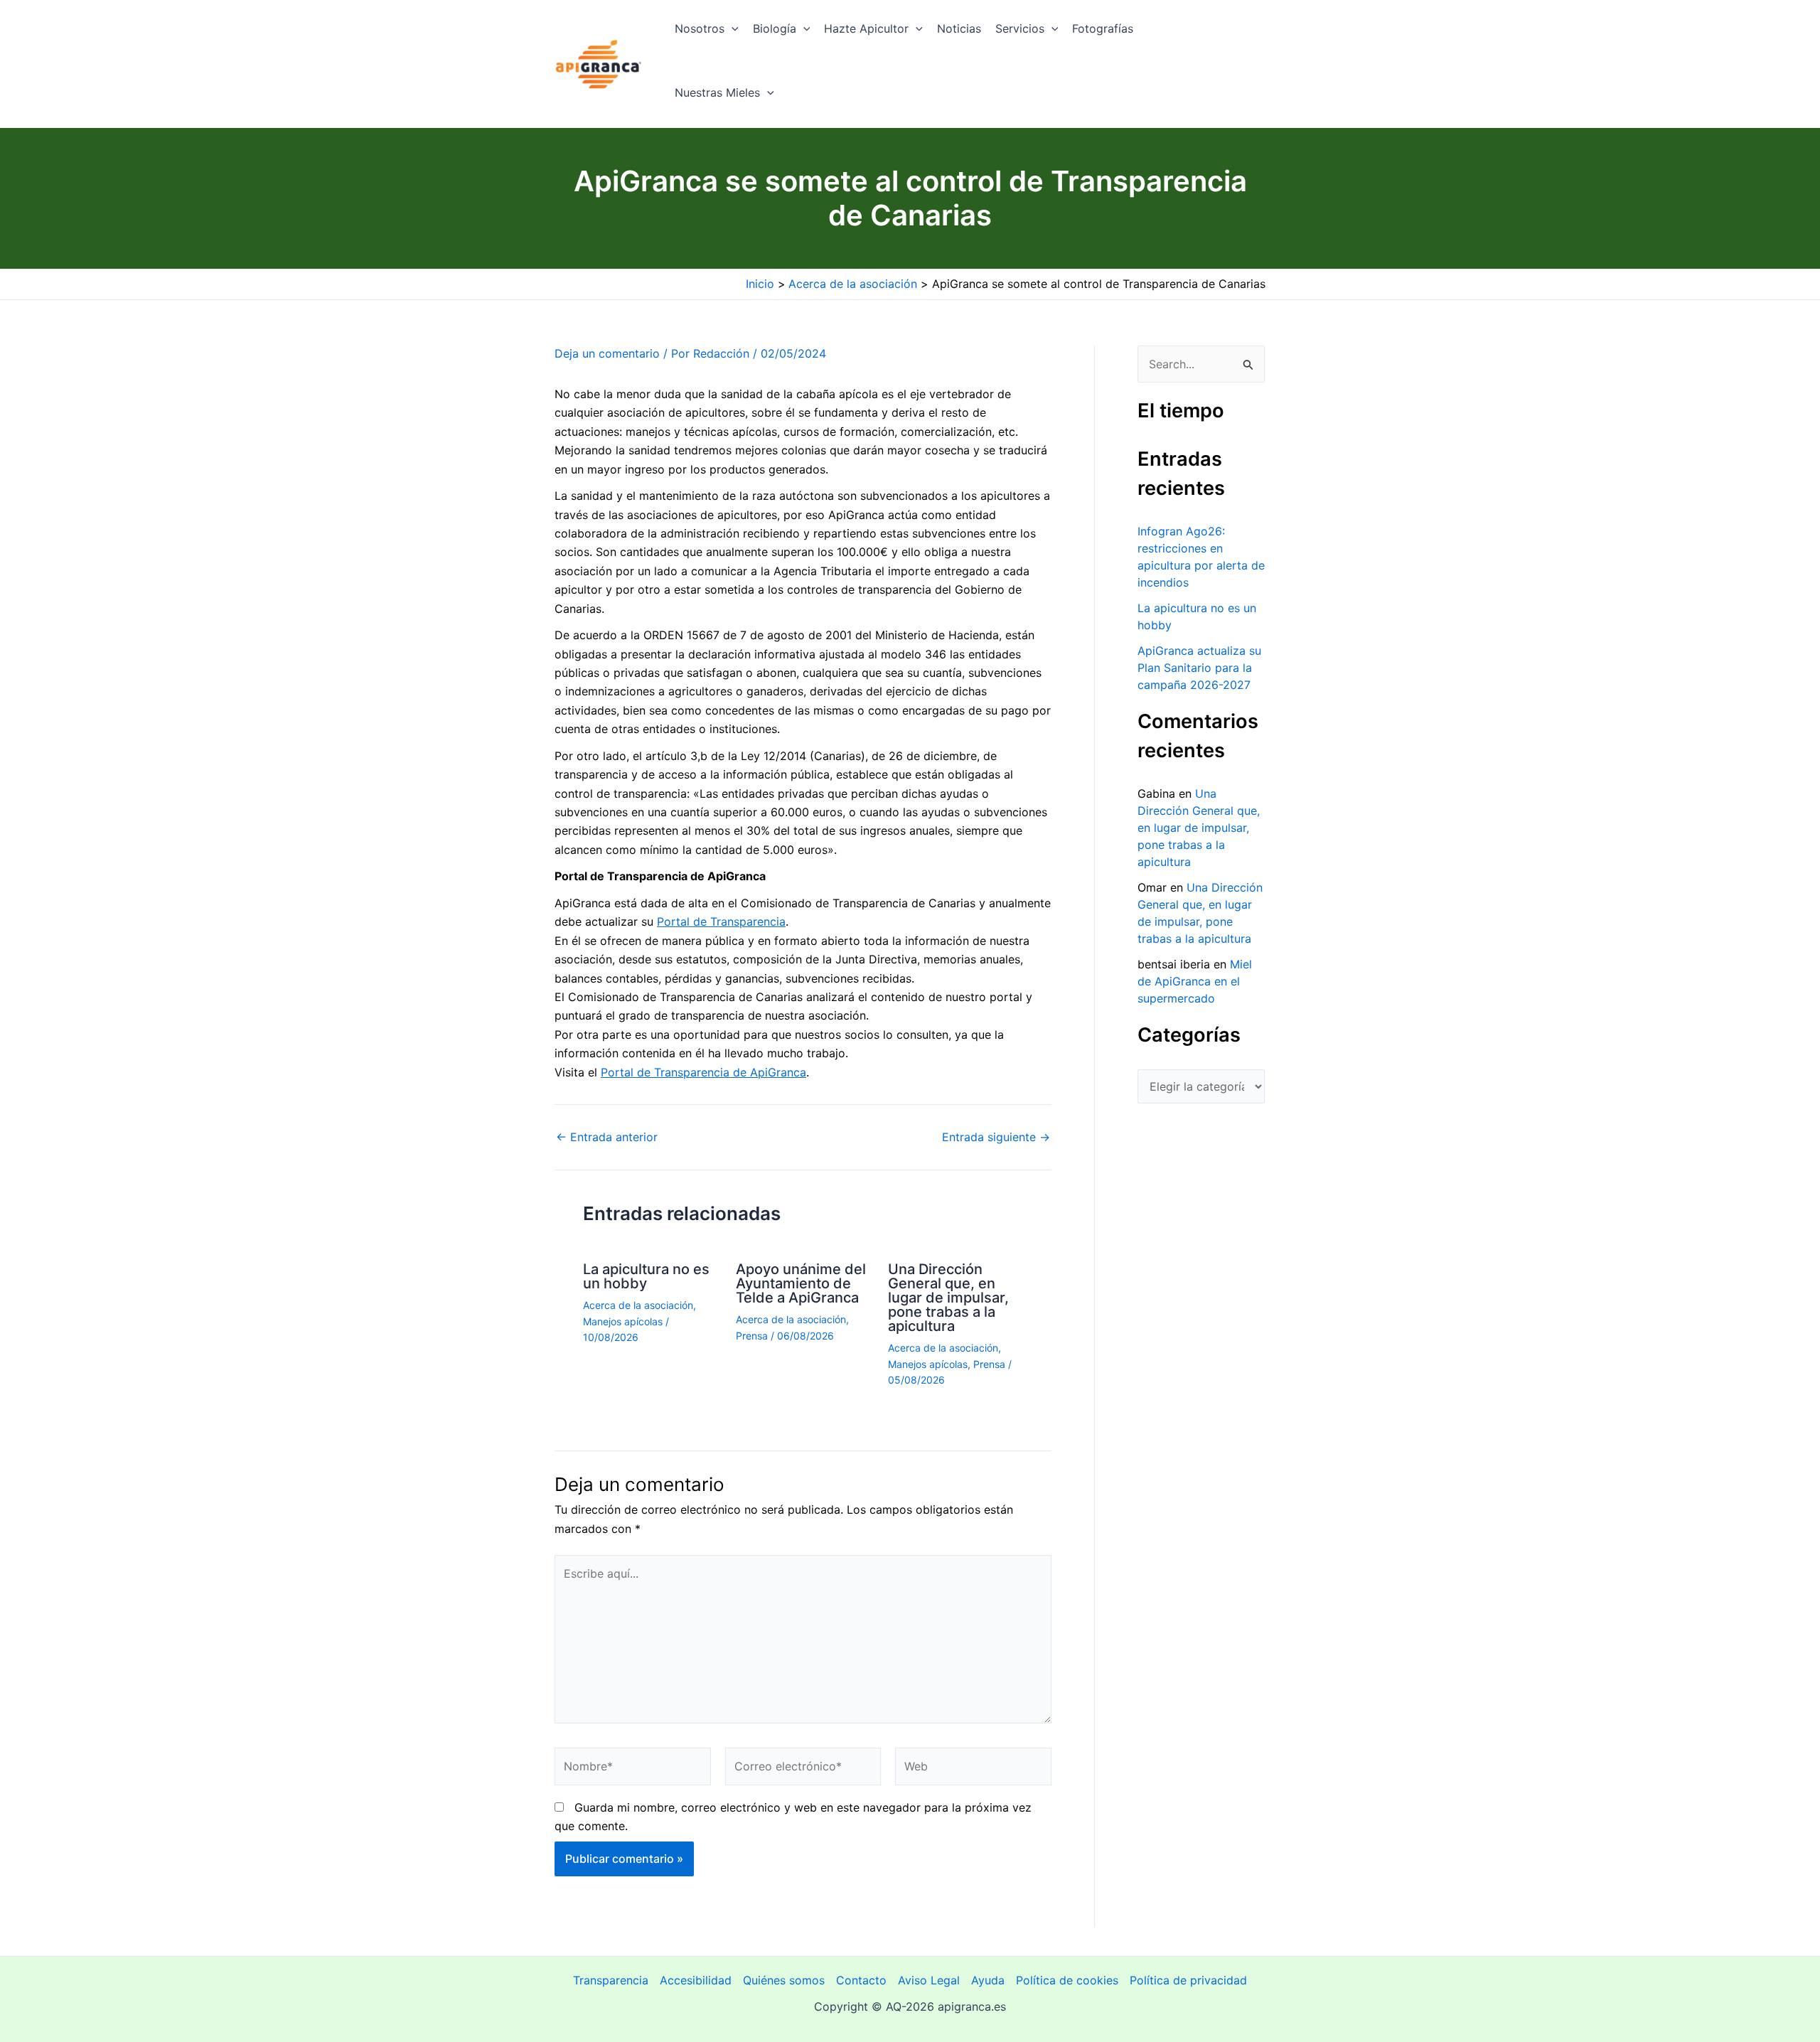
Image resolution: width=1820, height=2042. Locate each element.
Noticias (959, 28)
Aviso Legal (929, 1980)
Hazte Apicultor (866, 28)
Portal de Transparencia (721, 921)
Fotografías (1103, 28)
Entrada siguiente (996, 1137)
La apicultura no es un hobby (646, 1276)
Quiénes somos (784, 1980)
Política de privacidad (1188, 1980)
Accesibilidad (696, 1980)
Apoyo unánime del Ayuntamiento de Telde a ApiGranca (801, 1283)
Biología (775, 28)
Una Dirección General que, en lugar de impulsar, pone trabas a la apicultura (948, 1298)
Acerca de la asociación (638, 1305)
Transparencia (611, 1980)
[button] (732, 28)
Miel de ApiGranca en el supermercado (1195, 981)
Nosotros (700, 28)
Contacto (861, 1980)
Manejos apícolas (623, 1321)
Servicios (1020, 28)
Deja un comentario (607, 353)
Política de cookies (1067, 1980)
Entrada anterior (607, 1137)
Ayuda (988, 1980)
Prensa (752, 1336)
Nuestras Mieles (717, 92)
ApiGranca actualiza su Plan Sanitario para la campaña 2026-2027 (1199, 668)
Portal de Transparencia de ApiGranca (703, 1072)
